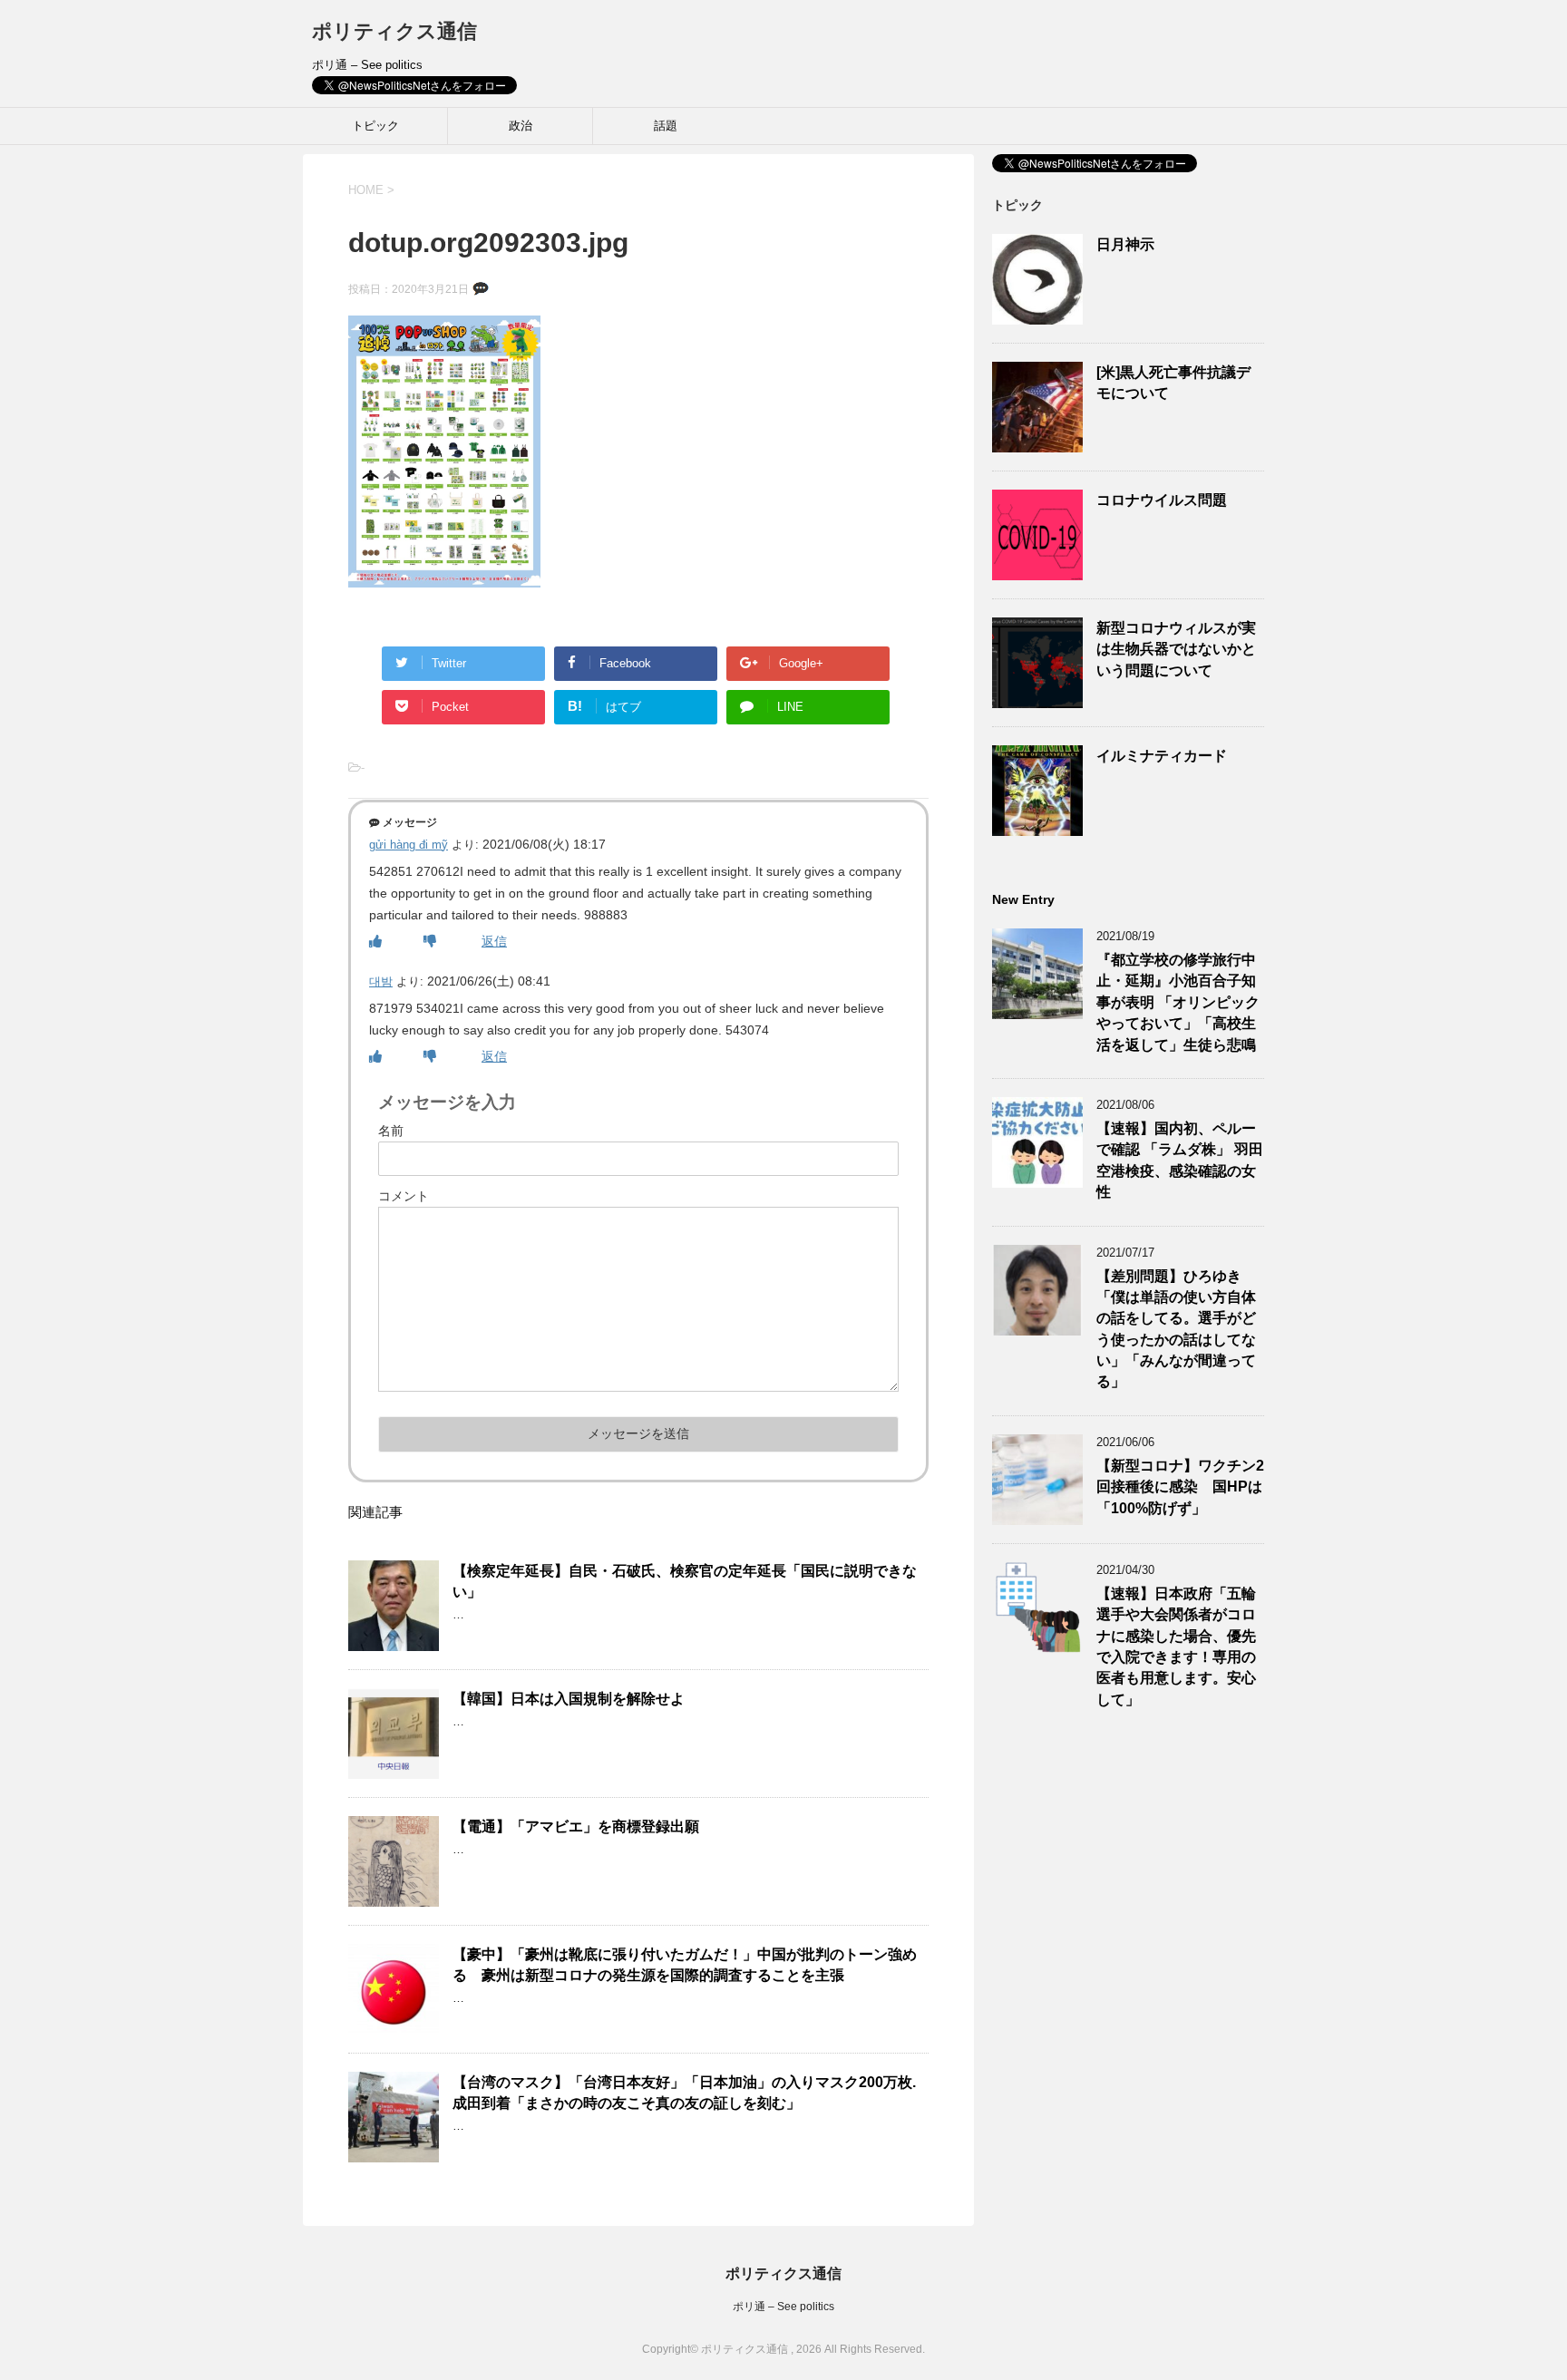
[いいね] (375, 941)
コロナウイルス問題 (1162, 500)
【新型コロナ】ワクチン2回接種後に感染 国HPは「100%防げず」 (1180, 1487)
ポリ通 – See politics (783, 2307)
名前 (391, 1131)
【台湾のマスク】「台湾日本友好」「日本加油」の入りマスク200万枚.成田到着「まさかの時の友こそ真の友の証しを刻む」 (684, 2093)
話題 (666, 126)
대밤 (381, 981)
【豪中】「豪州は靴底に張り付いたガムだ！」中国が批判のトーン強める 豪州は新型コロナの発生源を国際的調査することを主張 (685, 1965)
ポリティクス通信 (394, 31)
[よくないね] (430, 941)
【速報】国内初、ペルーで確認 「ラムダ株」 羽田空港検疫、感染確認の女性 (1180, 1160)
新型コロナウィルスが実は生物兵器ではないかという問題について (1176, 649)
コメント (404, 1196)
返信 (494, 941)
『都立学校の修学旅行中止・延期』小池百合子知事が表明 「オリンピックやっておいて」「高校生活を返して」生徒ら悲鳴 (1178, 1002)
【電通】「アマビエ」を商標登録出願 (576, 1826)
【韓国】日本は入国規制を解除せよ (569, 1699)
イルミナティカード (1162, 756)
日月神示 (1125, 244)
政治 (521, 126)
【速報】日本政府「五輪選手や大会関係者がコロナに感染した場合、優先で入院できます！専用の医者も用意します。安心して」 (1176, 1647)
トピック (375, 126)
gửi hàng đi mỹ (409, 845)
